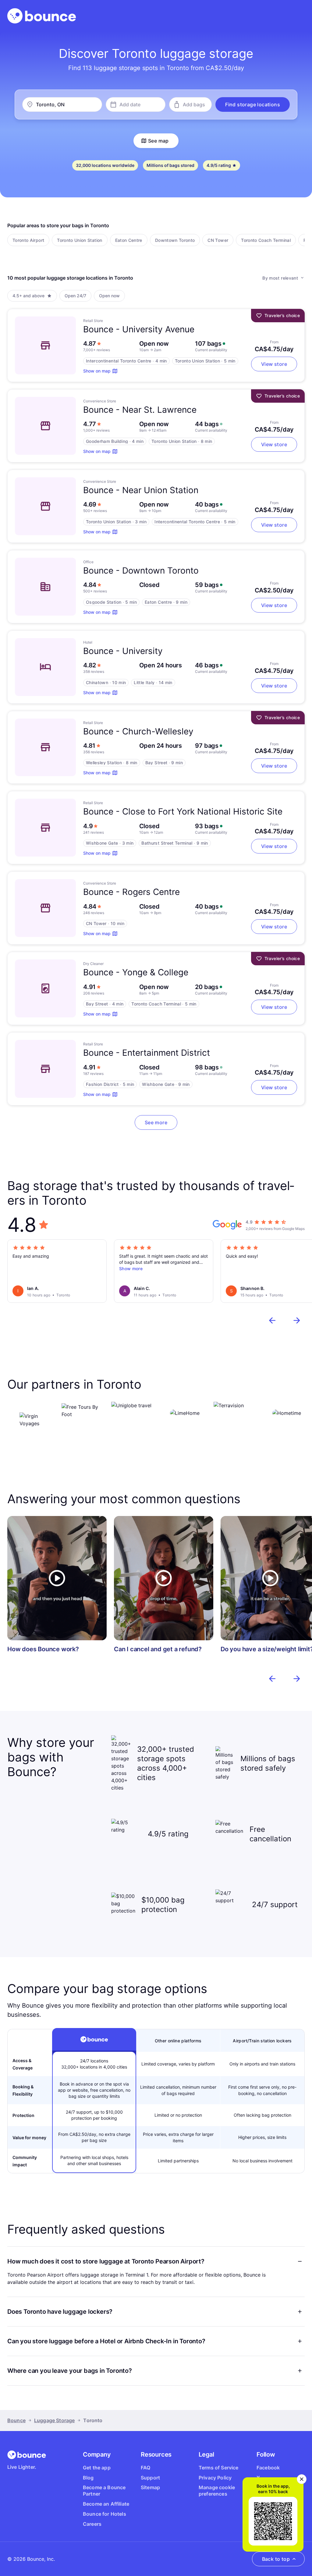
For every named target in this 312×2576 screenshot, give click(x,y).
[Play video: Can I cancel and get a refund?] (164, 1578)
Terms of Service (219, 2468)
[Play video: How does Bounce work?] (57, 1578)
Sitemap (150, 2487)
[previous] (272, 1320)
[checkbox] (28, 240)
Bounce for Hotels (105, 2514)
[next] (297, 1320)
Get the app (97, 2468)
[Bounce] (42, 16)
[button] (253, 104)
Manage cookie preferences (217, 2491)
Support (150, 2478)
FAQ (145, 2468)
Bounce (16, 2420)
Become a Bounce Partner (104, 2491)
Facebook (268, 2468)
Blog (88, 2478)
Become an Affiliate (106, 2504)
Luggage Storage (54, 2420)
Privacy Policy (215, 2478)
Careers (92, 2524)
